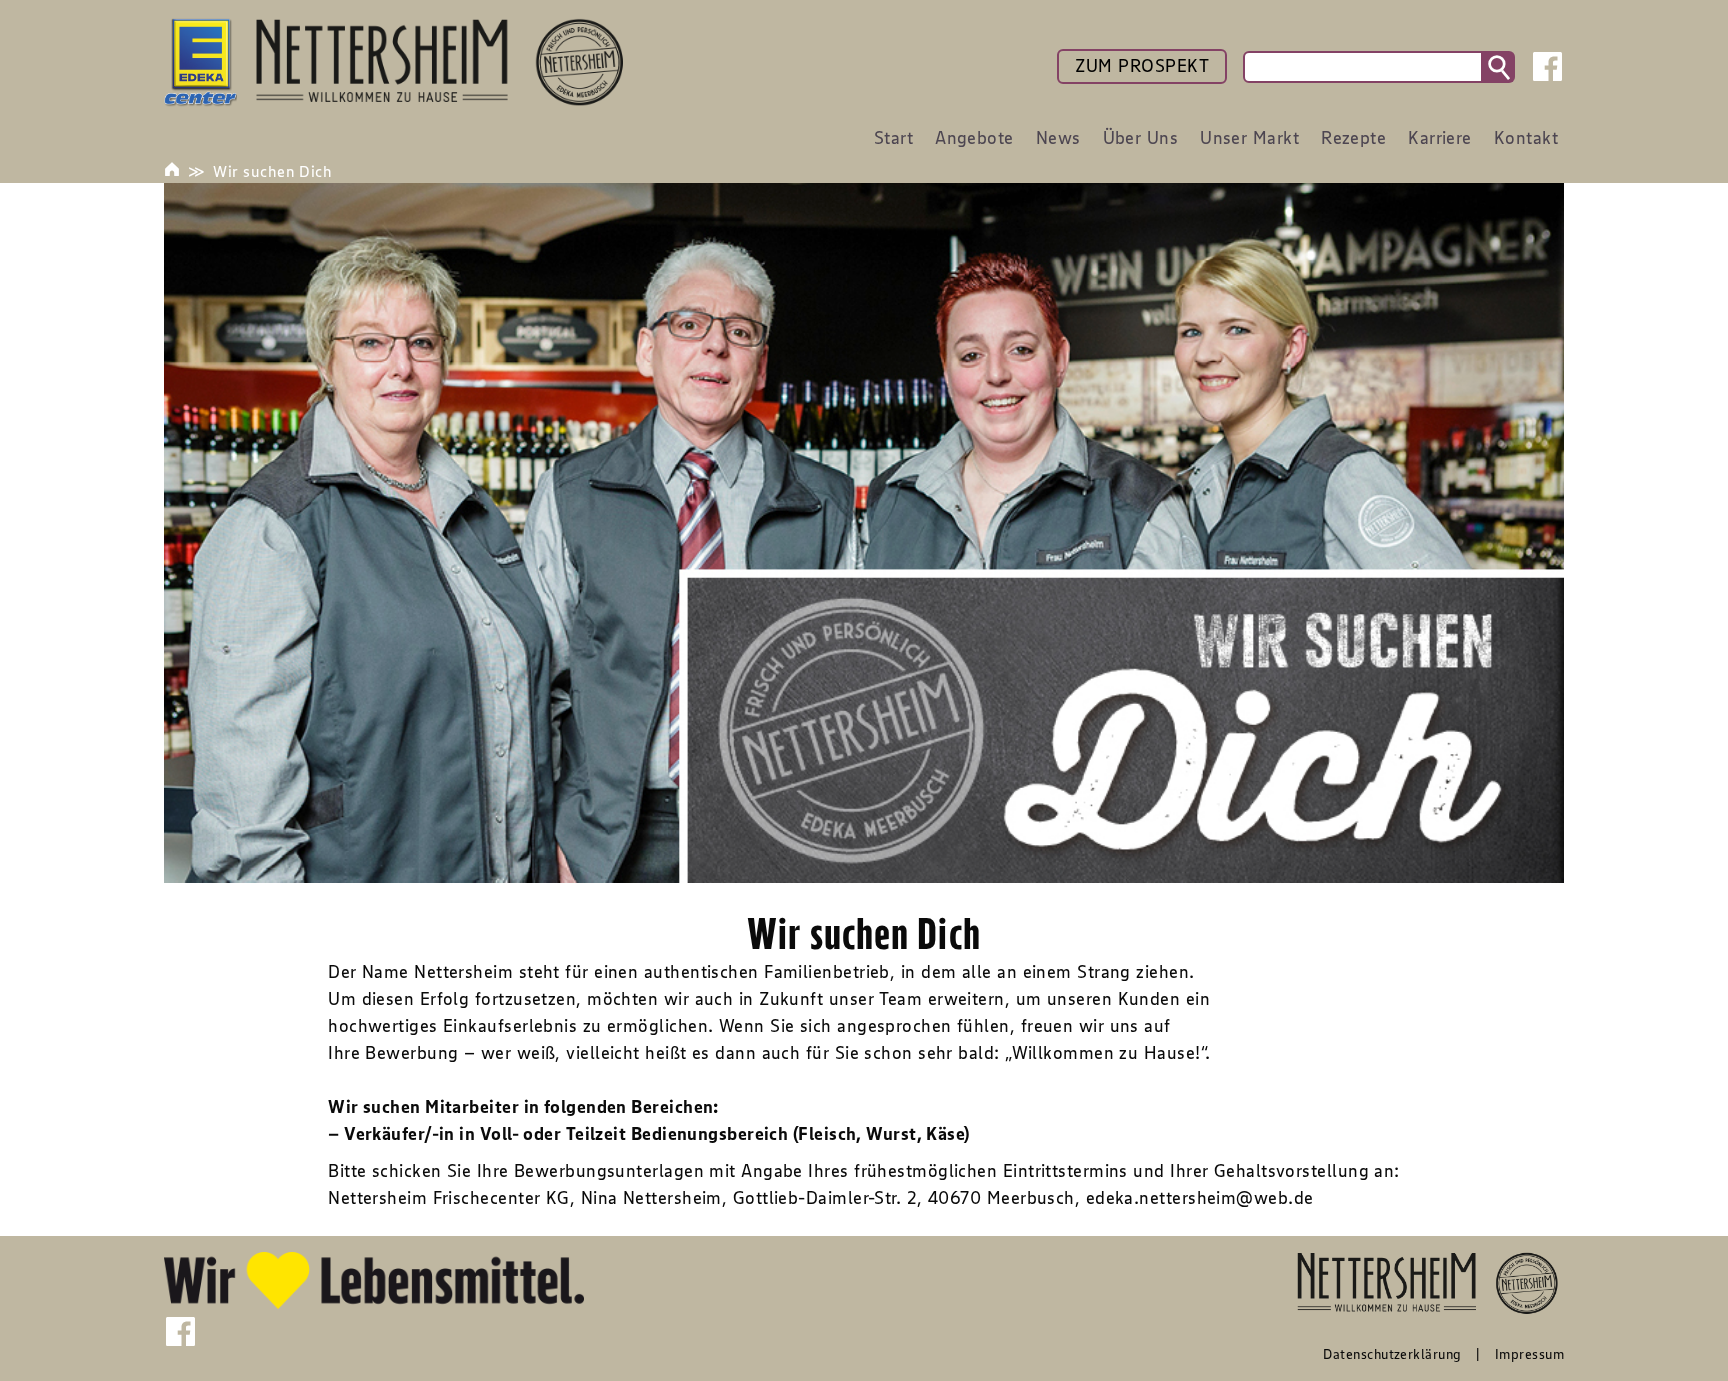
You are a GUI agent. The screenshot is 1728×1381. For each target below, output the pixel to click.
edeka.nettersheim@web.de (1200, 1198)
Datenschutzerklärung (1392, 1354)
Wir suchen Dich (272, 171)
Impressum (1529, 1354)
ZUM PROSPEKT (1142, 66)
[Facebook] (1547, 66)
